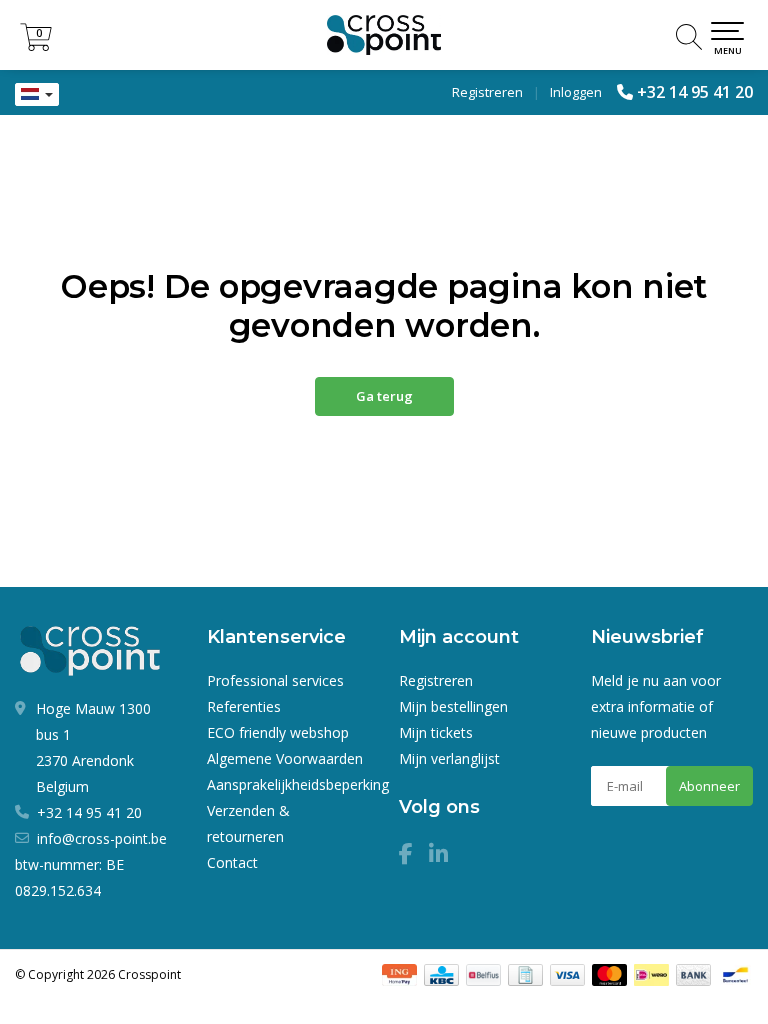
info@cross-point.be (102, 838)
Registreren (487, 92)
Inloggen (576, 92)
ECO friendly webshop (278, 732)
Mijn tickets (436, 732)
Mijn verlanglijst (449, 758)
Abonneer (709, 786)
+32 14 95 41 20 (695, 92)
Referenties (244, 706)
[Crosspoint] (384, 35)
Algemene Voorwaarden (285, 758)
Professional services (275, 680)
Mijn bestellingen (453, 706)
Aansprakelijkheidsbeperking (298, 784)
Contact (232, 862)
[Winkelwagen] (36, 45)
